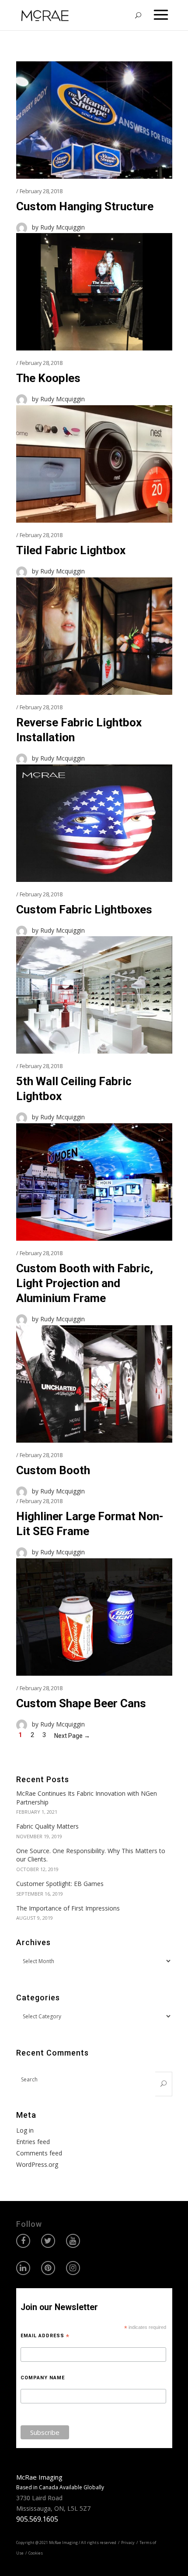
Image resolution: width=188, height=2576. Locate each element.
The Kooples (48, 378)
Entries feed (33, 2142)
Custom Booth (53, 1470)
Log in (25, 2130)
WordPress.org (37, 2164)
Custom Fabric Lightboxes (84, 909)
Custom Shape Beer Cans (81, 1703)
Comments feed (39, 2153)
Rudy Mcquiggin (63, 227)
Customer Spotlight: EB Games (60, 1884)
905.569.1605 (37, 2519)
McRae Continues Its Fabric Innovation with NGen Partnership (87, 1798)
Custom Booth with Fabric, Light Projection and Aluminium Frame (85, 1283)
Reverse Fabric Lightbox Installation (79, 730)
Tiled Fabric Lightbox (71, 550)
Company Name (43, 2378)
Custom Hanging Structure (85, 206)
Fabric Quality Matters (47, 1826)
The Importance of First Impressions (68, 1908)
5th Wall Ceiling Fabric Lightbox (74, 1089)
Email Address (45, 2336)
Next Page (72, 1736)
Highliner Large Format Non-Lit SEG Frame (90, 1524)
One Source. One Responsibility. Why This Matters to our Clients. (91, 1855)
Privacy (128, 2542)
